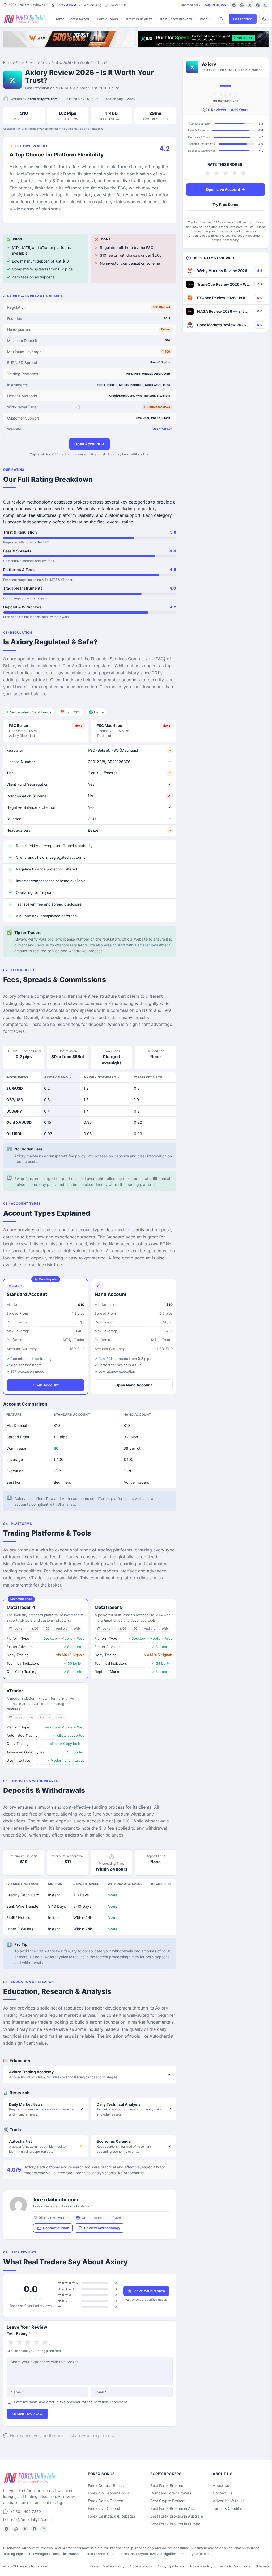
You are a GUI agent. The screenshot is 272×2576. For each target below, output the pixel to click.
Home (59, 19)
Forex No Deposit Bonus (109, 2493)
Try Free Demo (226, 204)
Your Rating (19, 2333)
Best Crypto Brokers (168, 2501)
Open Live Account (226, 189)
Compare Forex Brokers (171, 2493)
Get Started (243, 19)
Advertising (93, 5)
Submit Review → (27, 2414)
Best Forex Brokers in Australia (177, 2516)
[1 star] (11, 2343)
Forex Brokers (26, 63)
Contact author (56, 2228)
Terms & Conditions (229, 2508)
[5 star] (45, 2343)
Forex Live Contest (104, 2508)
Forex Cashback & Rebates (111, 2516)
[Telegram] (234, 5)
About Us (221, 2486)
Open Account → (90, 444)
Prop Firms (209, 19)
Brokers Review (139, 19)
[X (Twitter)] (250, 5)
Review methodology (102, 2228)
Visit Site (162, 429)
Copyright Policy (171, 2566)
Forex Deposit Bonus (106, 2486)
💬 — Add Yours (226, 110)
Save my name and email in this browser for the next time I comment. (71, 2402)
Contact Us (118, 5)
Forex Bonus (107, 19)
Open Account (46, 1385)
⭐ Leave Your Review (146, 2291)
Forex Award (66, 5)
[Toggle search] (222, 19)
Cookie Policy (141, 2566)
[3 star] (28, 2343)
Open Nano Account (134, 1385)
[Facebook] (258, 5)
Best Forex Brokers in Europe (175, 2524)
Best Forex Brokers (176, 19)
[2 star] (19, 2343)
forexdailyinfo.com (43, 99)
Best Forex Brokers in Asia (173, 2508)
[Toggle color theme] (264, 19)
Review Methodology (107, 2566)
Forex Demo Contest (106, 2501)
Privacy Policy (201, 2566)
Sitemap (262, 2566)
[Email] (266, 5)
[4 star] (36, 2343)
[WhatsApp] (242, 5)
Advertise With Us (228, 2501)
